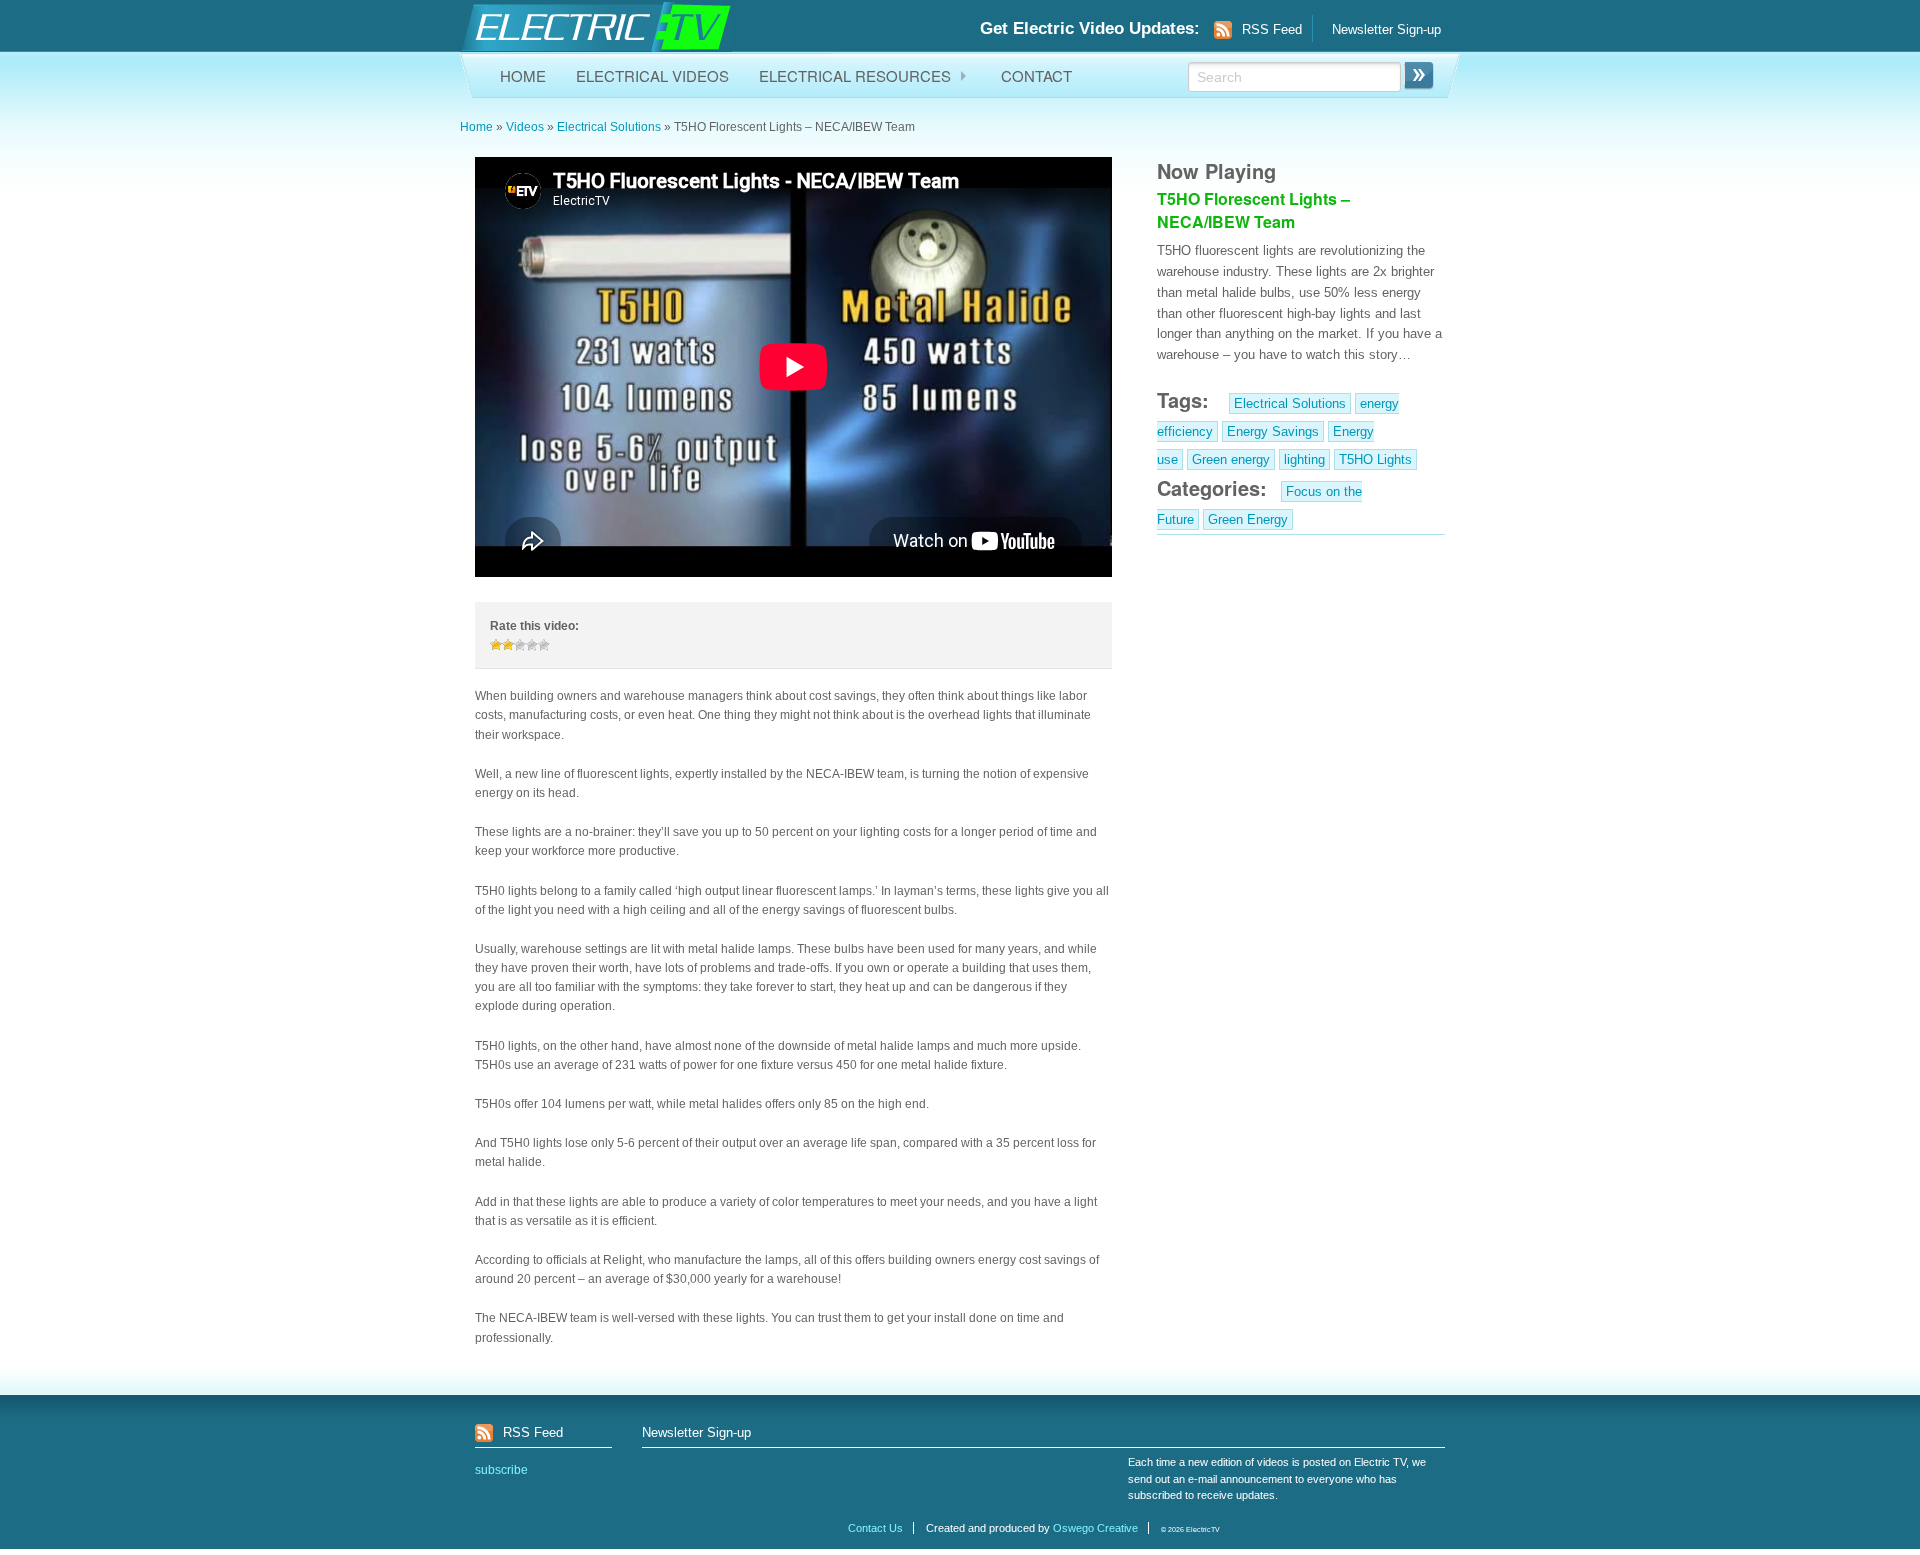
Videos (525, 127)
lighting (1304, 459)
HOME (523, 75)
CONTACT (1036, 75)
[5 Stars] (544, 645)
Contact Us (875, 1528)
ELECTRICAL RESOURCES (855, 75)
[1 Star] (496, 645)
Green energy (1231, 459)
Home (476, 127)
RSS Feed (1272, 29)
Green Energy (1248, 519)
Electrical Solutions (609, 127)
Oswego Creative (1095, 1528)
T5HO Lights (1375, 459)
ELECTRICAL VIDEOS (652, 75)
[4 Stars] (532, 645)
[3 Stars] (520, 645)
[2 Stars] (508, 645)
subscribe (501, 1470)
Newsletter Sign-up (1386, 29)
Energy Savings (1273, 431)
